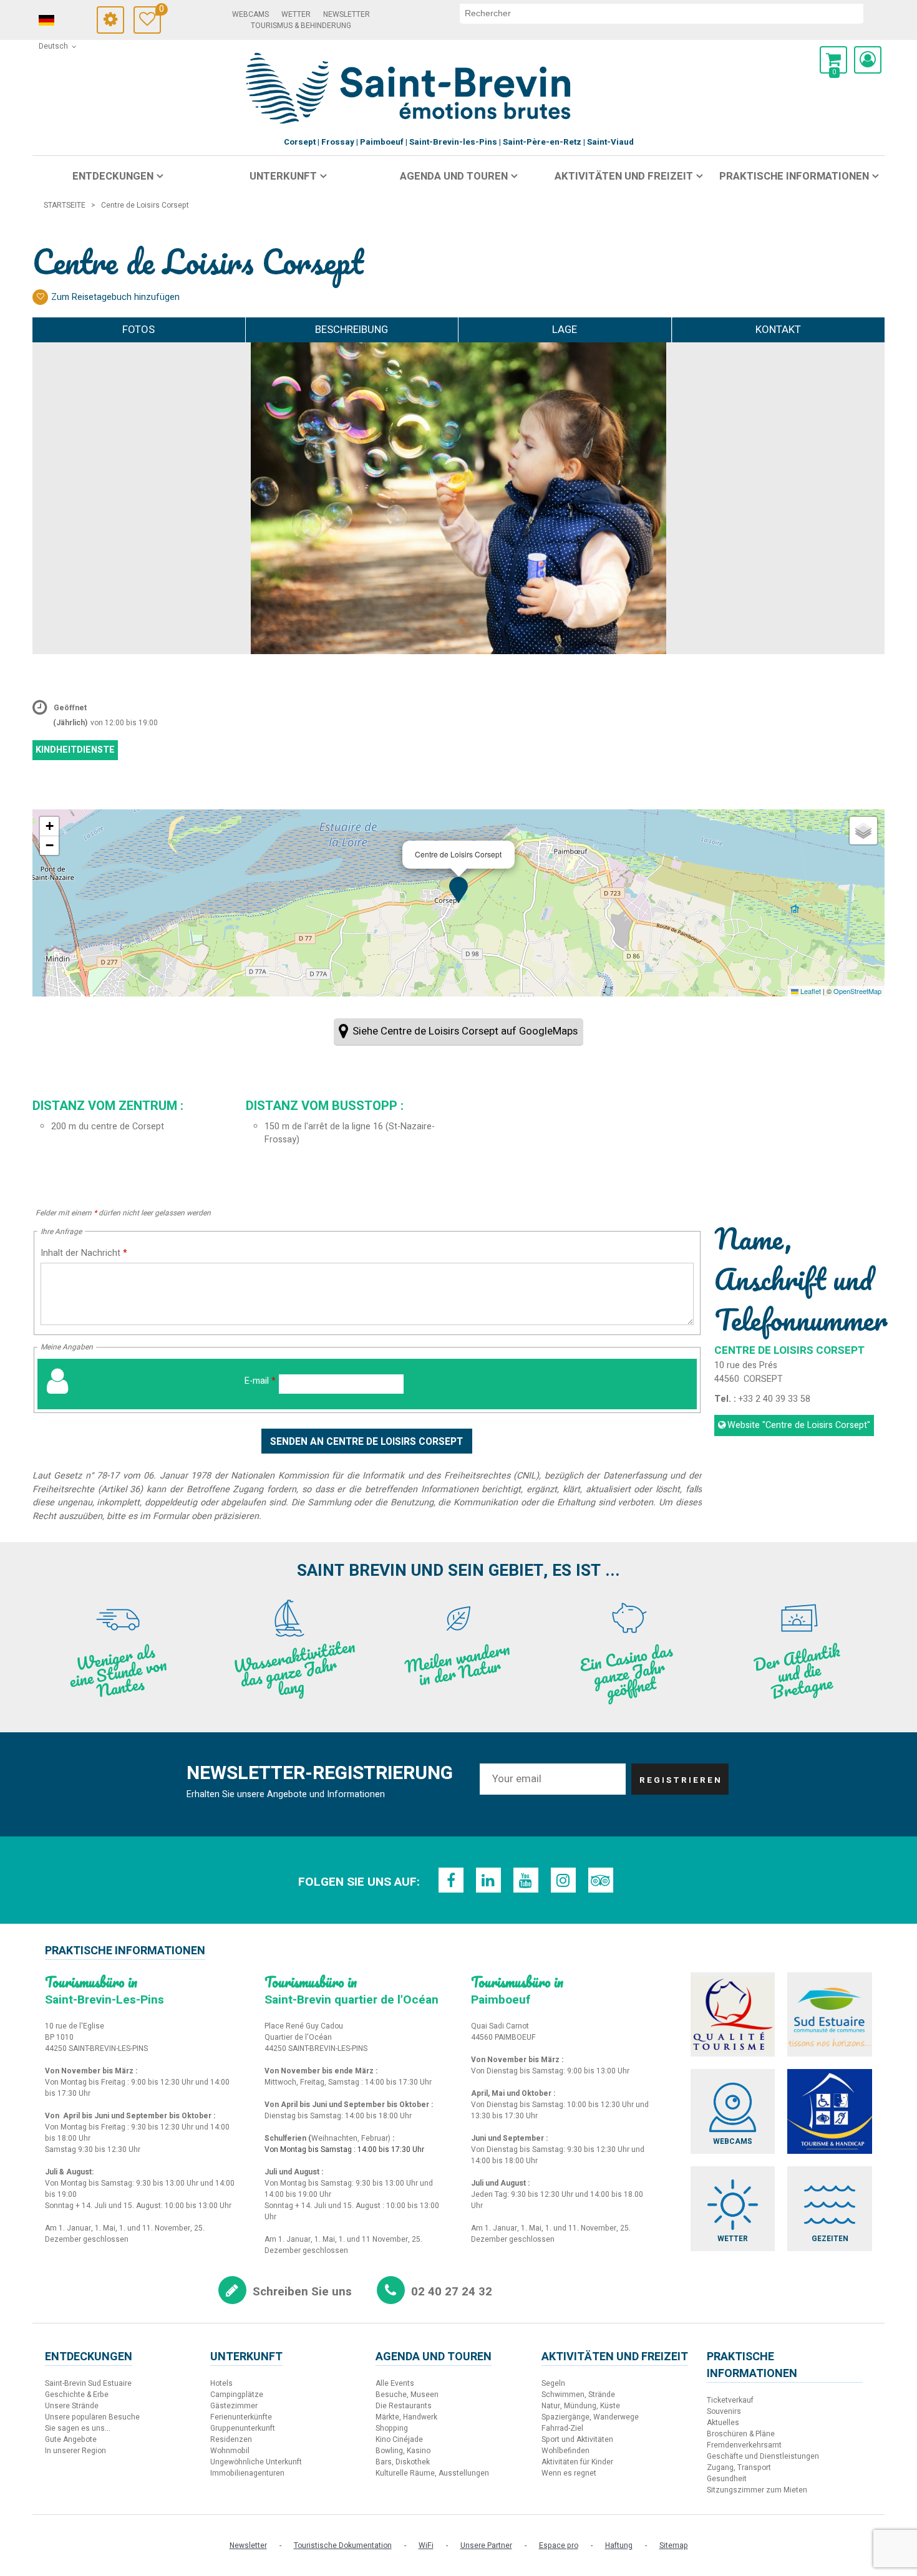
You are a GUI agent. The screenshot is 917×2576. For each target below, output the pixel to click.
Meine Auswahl (160, 11)
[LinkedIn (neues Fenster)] (488, 1880)
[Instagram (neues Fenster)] (563, 1880)
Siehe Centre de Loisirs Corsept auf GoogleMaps (465, 1031)
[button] (833, 60)
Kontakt (778, 330)
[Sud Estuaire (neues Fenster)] (830, 2015)
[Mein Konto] (868, 60)
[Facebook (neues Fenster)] (451, 1880)
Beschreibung (352, 330)
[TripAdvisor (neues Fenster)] (601, 1880)
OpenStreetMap (857, 991)
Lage (565, 330)
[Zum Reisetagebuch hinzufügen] (40, 297)
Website (799, 1425)
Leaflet (810, 991)
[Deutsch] (64, 21)
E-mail (260, 1381)
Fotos (138, 330)
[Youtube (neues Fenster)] (526, 1880)
